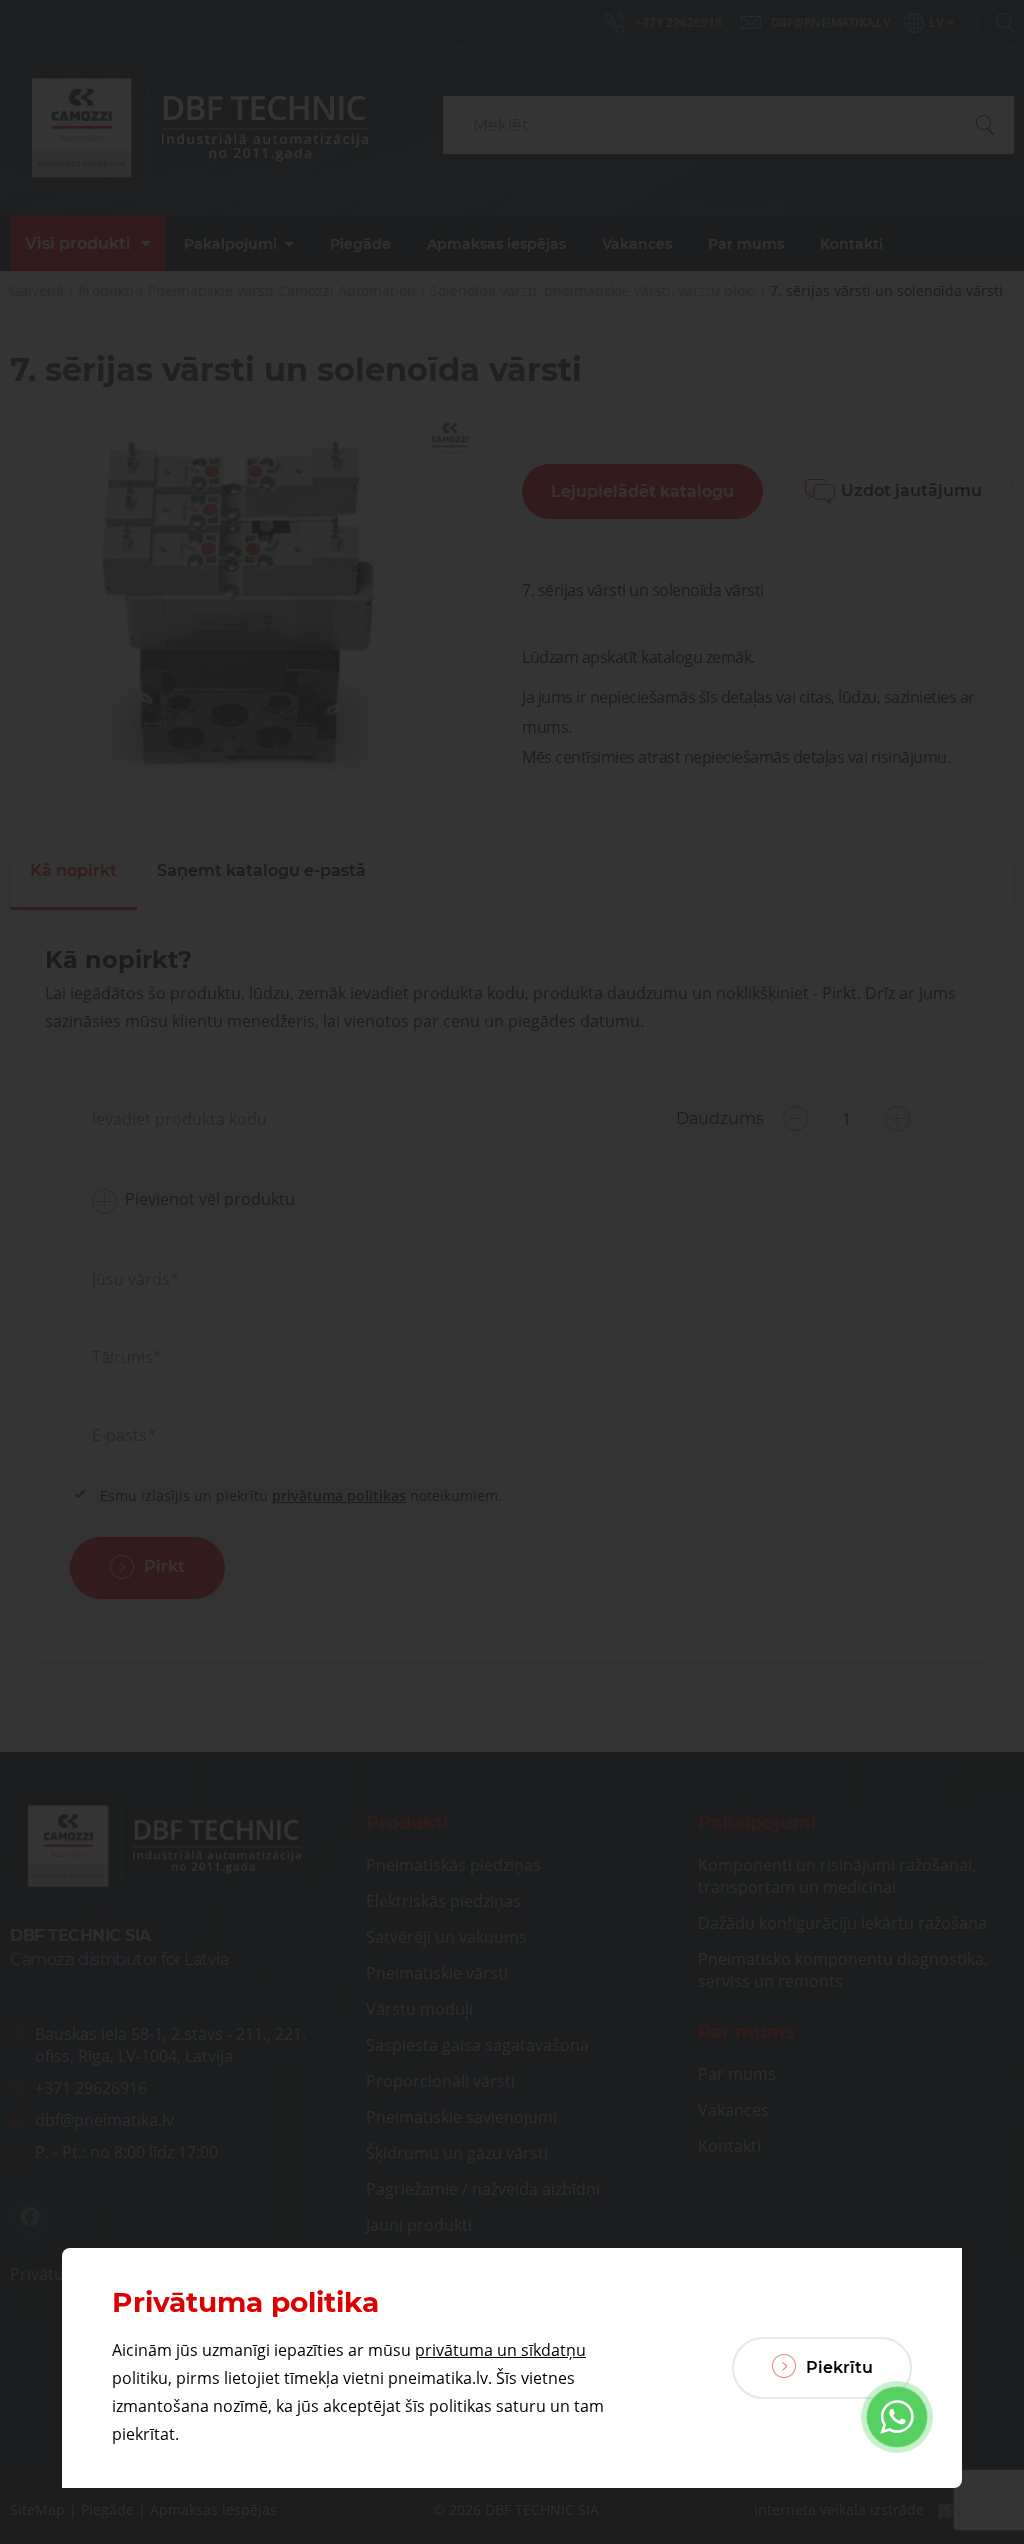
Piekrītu (837, 2367)
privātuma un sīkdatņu (500, 2350)
